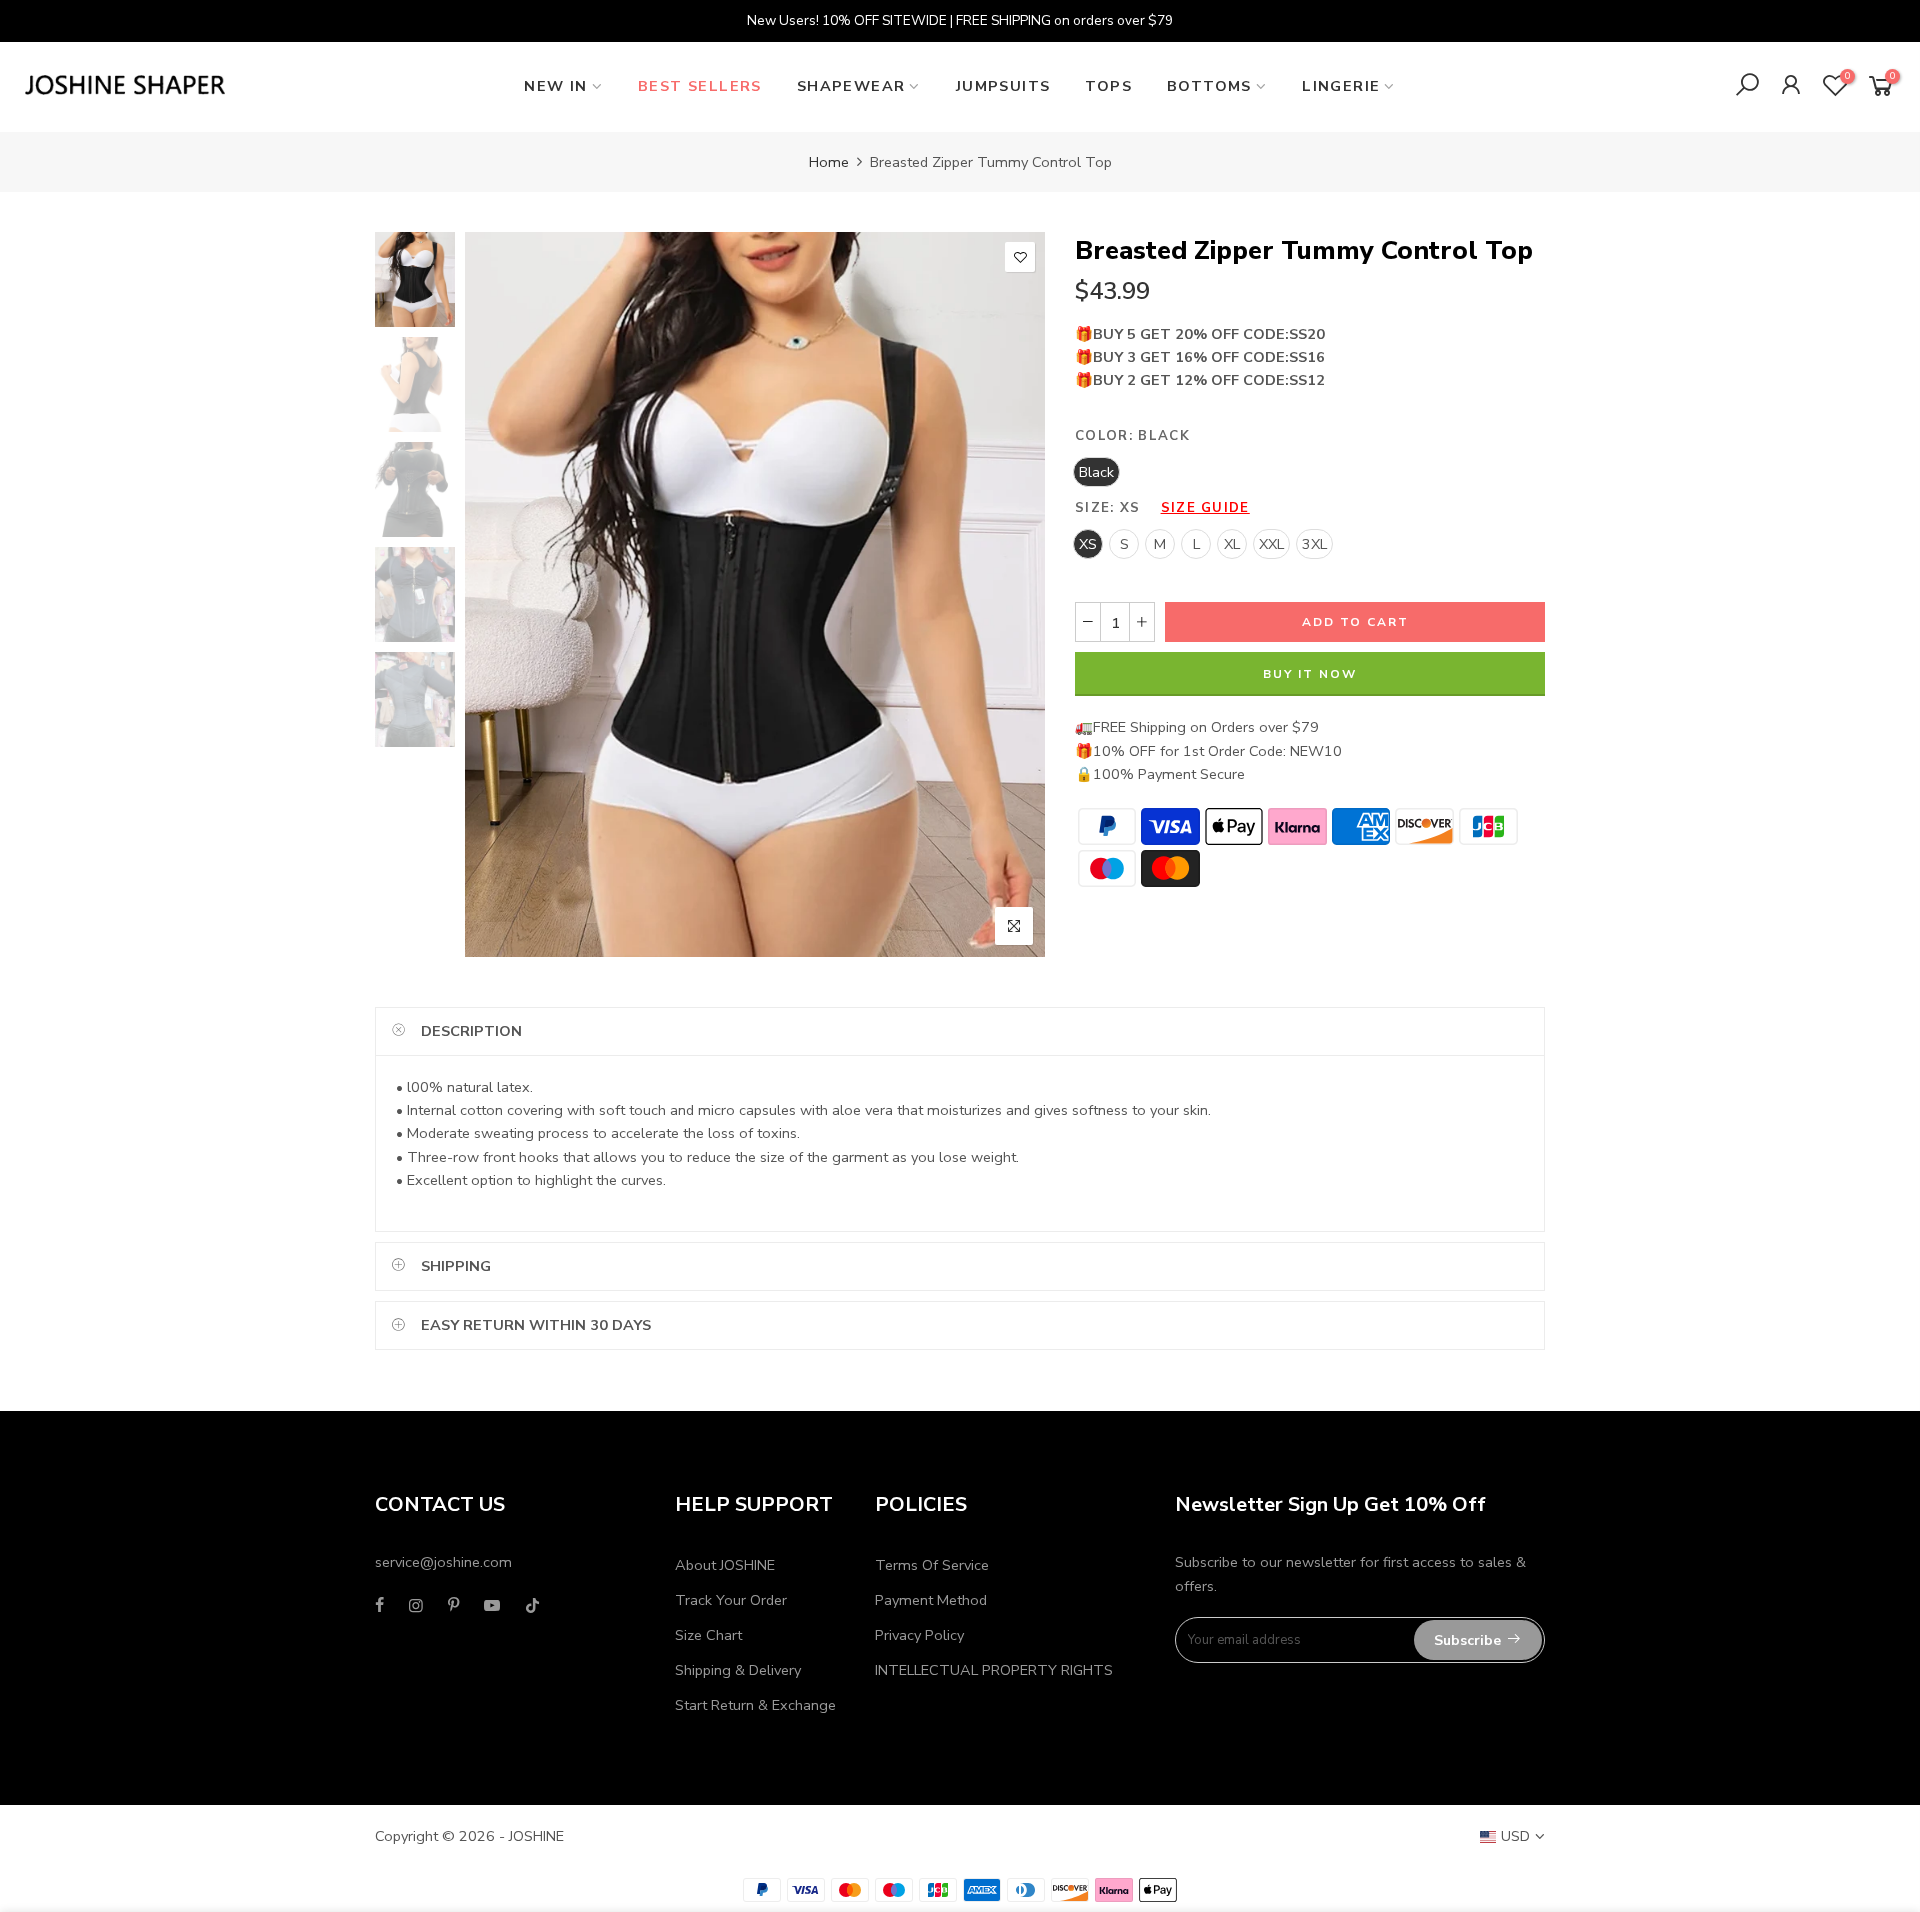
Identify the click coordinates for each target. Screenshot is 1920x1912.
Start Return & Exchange (755, 1705)
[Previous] (497, 594)
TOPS (1108, 86)
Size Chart (708, 1635)
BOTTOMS (1209, 86)
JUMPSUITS (1003, 86)
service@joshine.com (443, 1562)
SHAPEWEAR (851, 86)
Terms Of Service (932, 1565)
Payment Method (931, 1600)
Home (829, 162)
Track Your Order (731, 1600)
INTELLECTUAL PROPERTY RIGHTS (994, 1670)
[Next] (1012, 594)
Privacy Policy (919, 1635)
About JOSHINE (725, 1565)
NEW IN (555, 86)
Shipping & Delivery (738, 1670)
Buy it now (1310, 674)
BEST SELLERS (700, 86)
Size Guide (1205, 508)
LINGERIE (1341, 86)
